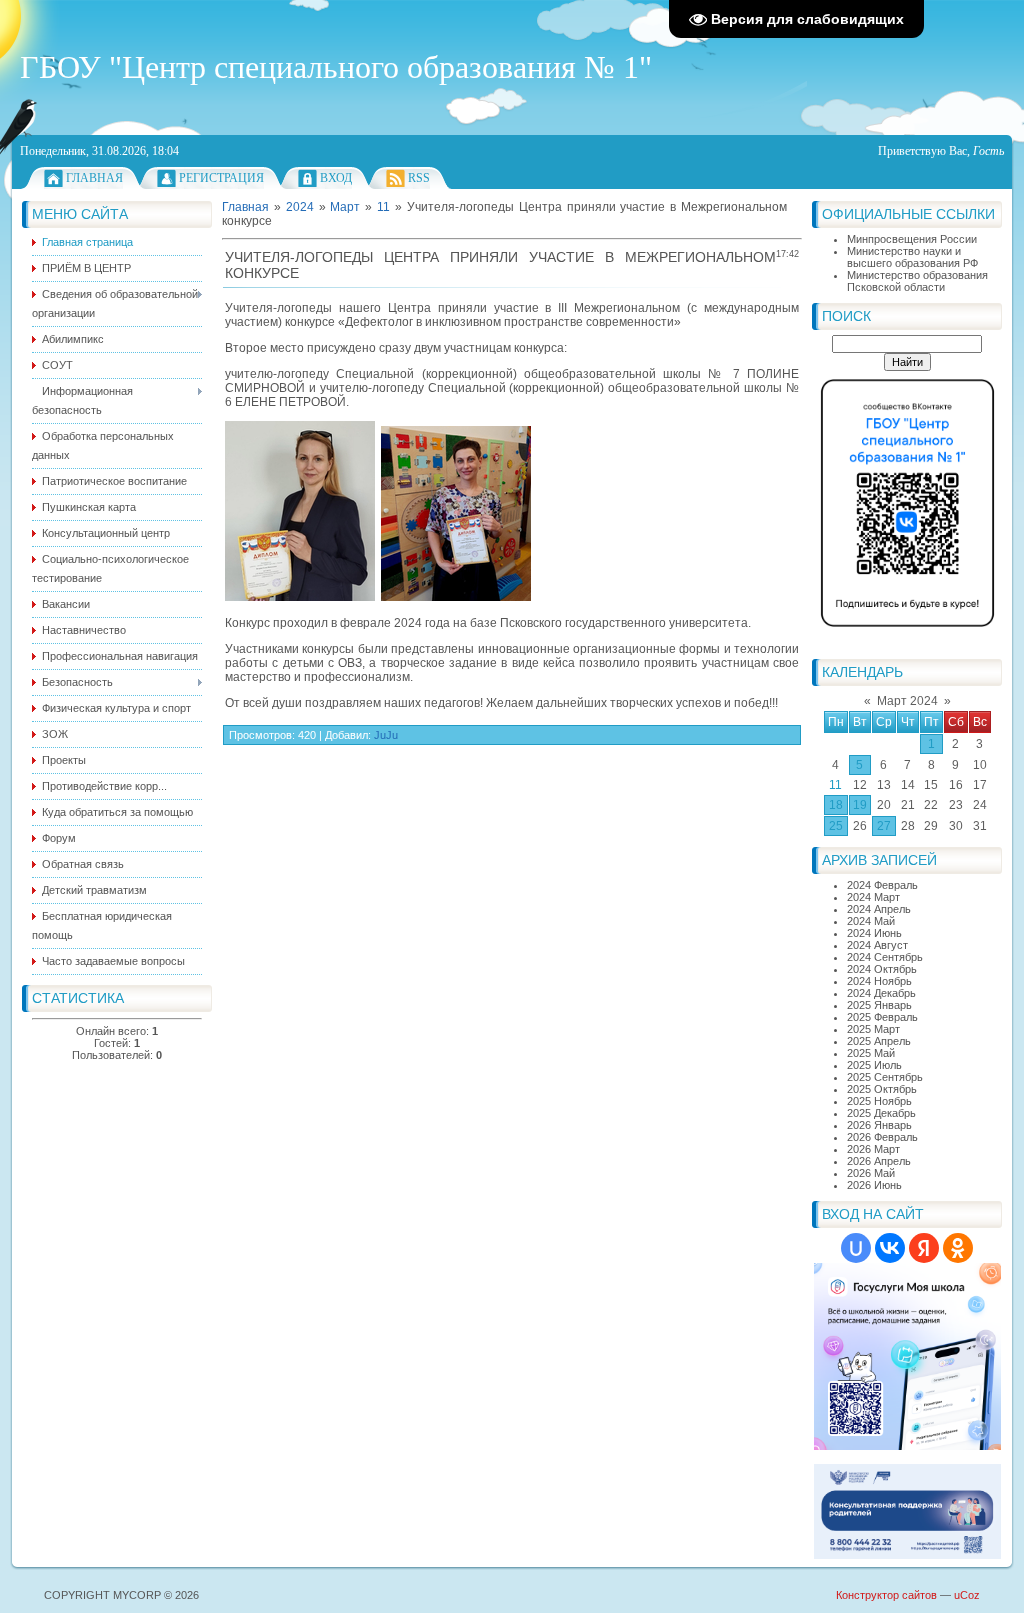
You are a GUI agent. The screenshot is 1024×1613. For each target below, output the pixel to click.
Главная (94, 178)
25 (836, 826)
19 (860, 805)
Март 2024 (907, 701)
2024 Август (877, 945)
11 (835, 785)
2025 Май (871, 1053)
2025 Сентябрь (885, 1077)
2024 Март (873, 897)
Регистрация (221, 178)
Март (345, 207)
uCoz (967, 1595)
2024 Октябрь (882, 969)
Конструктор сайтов (886, 1595)
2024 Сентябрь (885, 957)
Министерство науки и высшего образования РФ (912, 257)
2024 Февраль (882, 885)
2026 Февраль (882, 1137)
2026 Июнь (874, 1185)
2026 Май (871, 1173)
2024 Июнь (874, 933)
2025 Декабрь (881, 1113)
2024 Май (871, 921)
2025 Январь (879, 1005)
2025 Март (873, 1029)
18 (836, 805)
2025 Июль (874, 1065)
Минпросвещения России (912, 239)
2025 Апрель (879, 1041)
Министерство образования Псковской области (917, 281)
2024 (300, 207)
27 (884, 826)
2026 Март (873, 1149)
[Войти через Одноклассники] (958, 1248)
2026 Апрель (879, 1161)
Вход (336, 178)
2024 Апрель (879, 909)
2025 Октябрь (882, 1089)
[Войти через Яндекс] (924, 1248)
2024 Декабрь (881, 993)
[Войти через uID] (856, 1248)
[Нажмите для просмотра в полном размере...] (300, 597)
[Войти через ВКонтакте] (890, 1248)
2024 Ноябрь (879, 981)
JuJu (386, 735)
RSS (419, 178)
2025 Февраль (882, 1017)
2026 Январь (879, 1125)
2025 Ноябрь (879, 1101)
